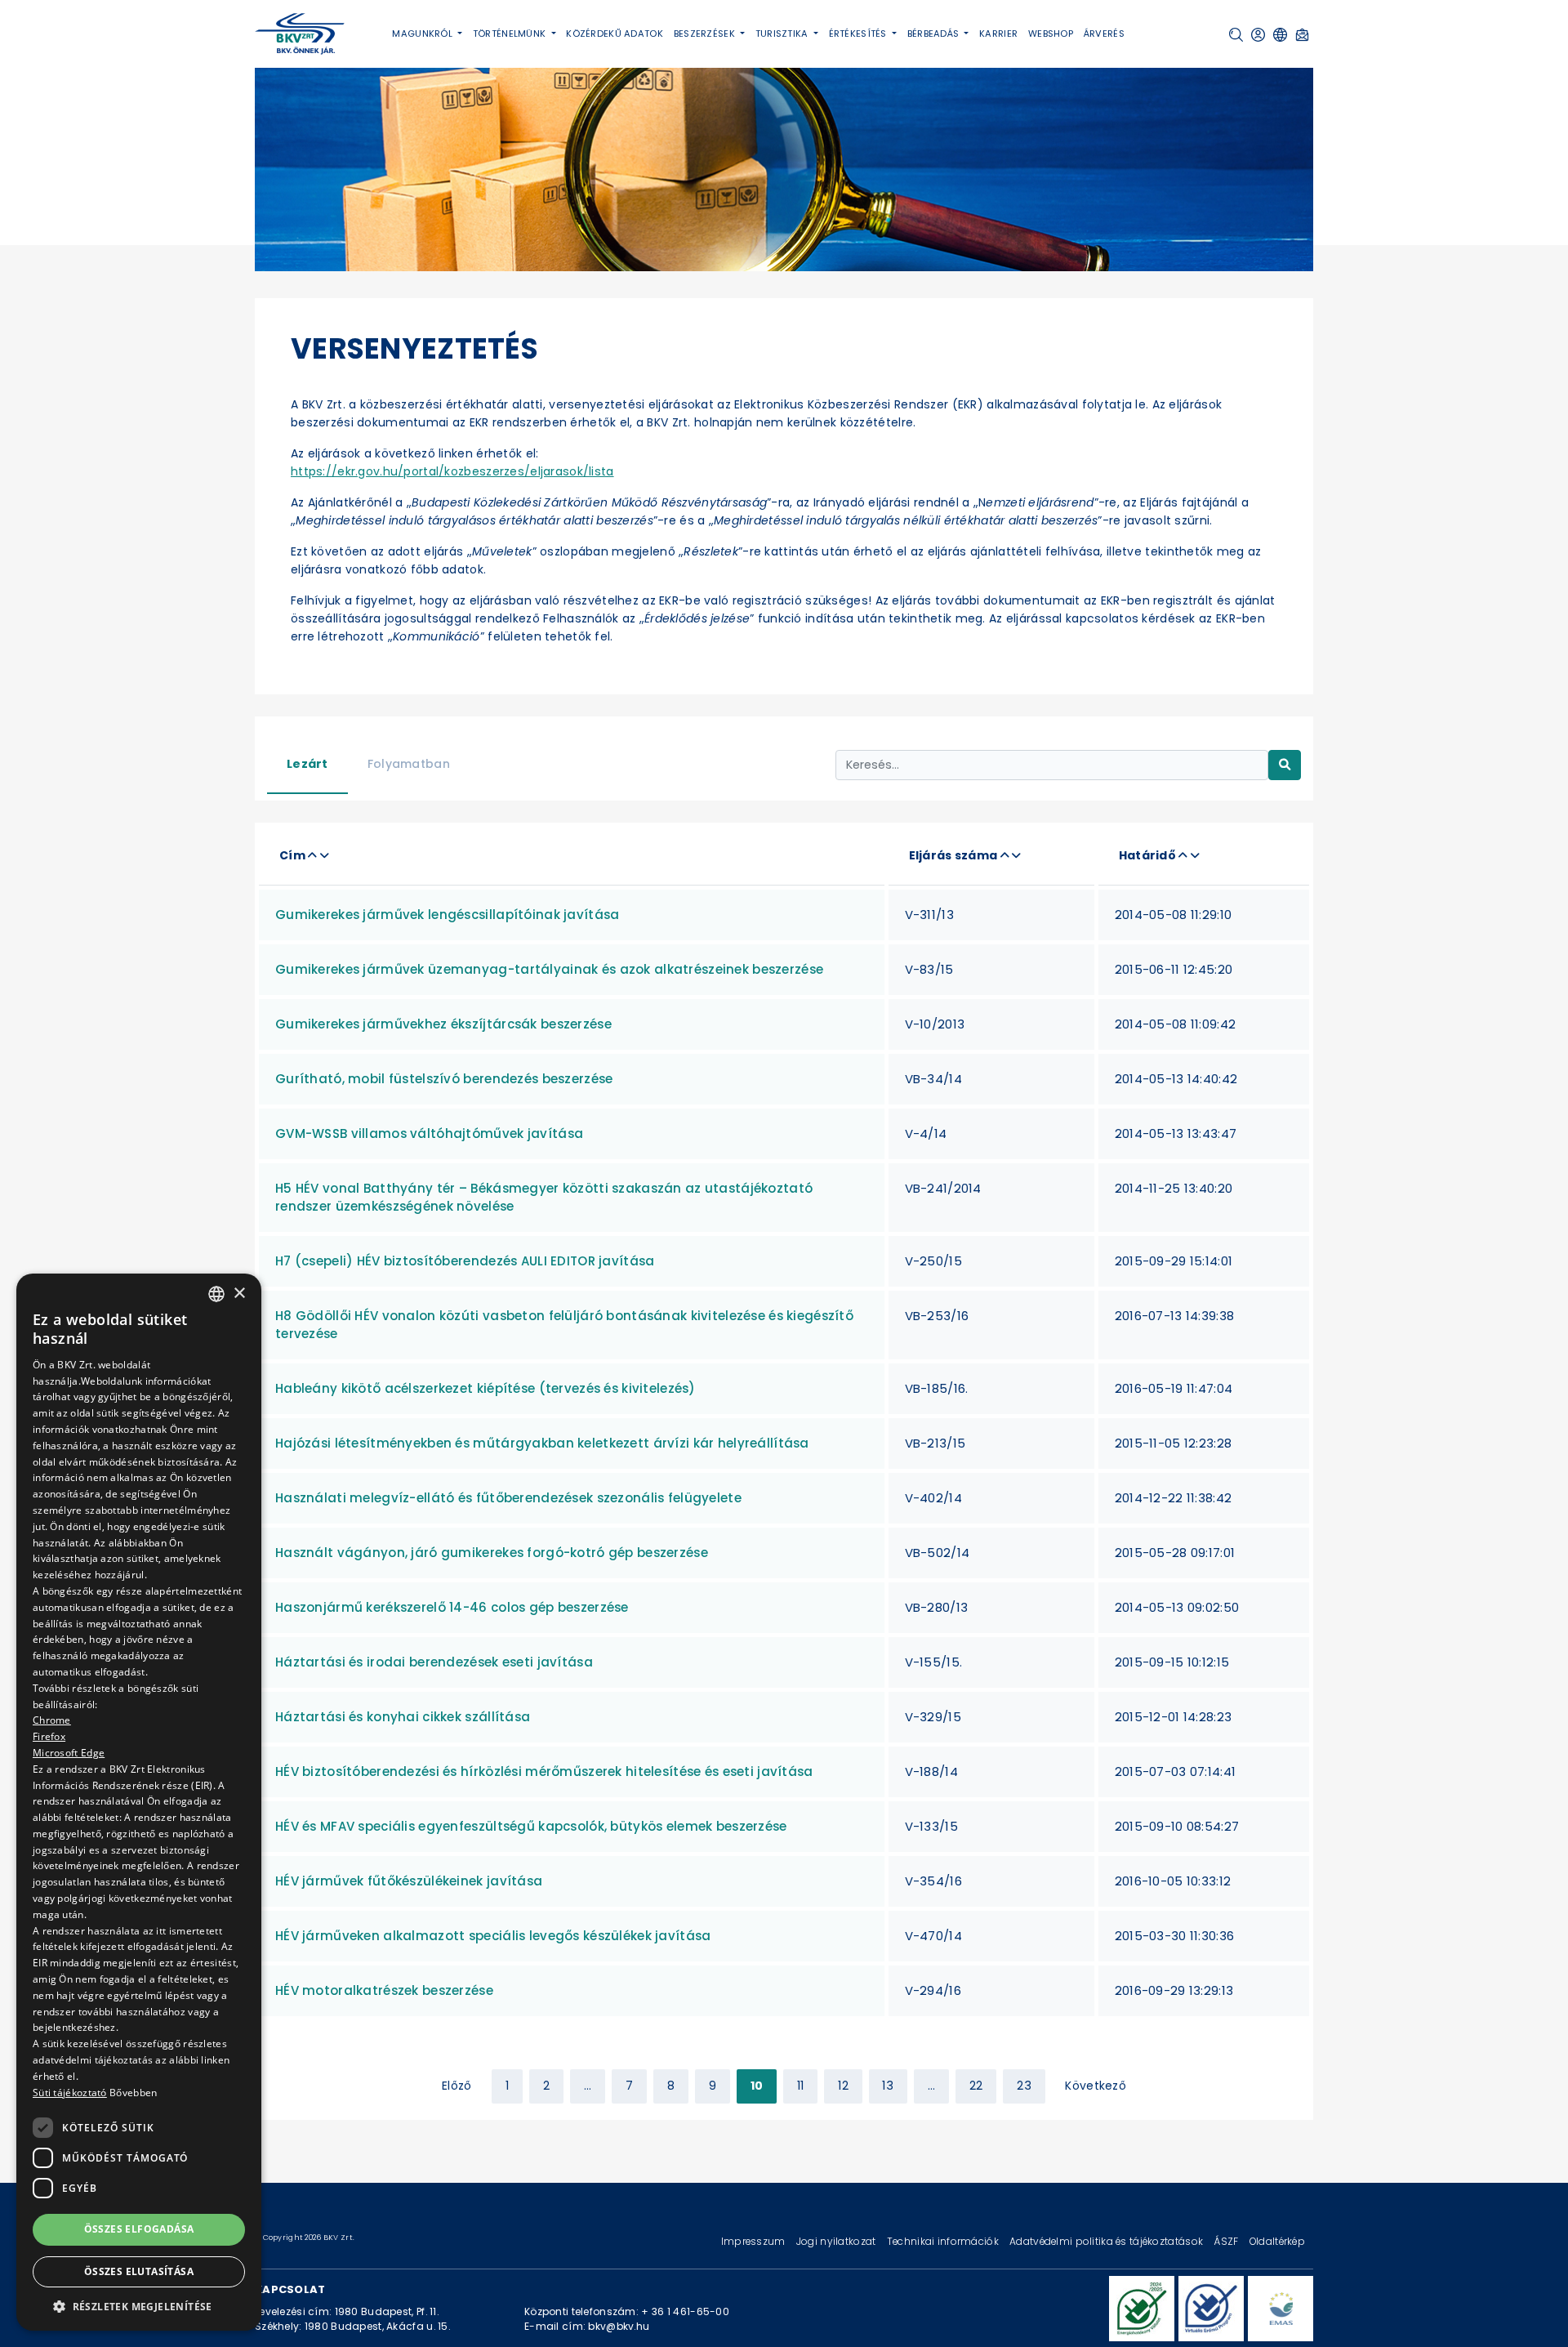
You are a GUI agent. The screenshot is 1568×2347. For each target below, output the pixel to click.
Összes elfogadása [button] (139, 2229)
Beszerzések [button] (706, 33)
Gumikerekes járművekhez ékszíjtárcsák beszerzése (443, 1024)
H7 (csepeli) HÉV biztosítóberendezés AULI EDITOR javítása (465, 1261)
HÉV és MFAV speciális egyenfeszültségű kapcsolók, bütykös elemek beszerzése (531, 1826)
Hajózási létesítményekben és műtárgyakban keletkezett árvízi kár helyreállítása (542, 1443)
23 (1024, 2086)
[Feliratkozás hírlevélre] (1302, 35)
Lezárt (307, 764)
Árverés (1104, 33)
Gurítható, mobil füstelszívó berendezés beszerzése (444, 1079)
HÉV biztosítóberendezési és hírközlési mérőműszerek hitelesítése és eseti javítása (544, 1771)
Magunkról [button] (423, 33)
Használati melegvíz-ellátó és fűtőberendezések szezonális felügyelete (508, 1498)
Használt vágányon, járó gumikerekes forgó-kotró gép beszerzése (492, 1553)
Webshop (1051, 33)
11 (801, 2086)
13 (888, 2086)
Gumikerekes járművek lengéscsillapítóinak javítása (447, 915)
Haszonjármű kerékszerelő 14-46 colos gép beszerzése (452, 1607)
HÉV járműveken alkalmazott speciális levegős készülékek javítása (493, 1936)
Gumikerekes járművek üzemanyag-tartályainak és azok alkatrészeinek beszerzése (549, 969)
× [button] (239, 1293)
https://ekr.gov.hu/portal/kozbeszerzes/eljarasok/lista (452, 471)
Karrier (998, 33)
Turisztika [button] (783, 33)
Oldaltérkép (1277, 2241)
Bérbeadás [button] (935, 33)
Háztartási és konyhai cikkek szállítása (403, 1717)
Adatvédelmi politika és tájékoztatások (1107, 2241)
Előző (457, 2086)
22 (976, 2086)
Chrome (52, 1720)
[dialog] (139, 1802)
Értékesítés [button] (859, 33)
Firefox (49, 1736)
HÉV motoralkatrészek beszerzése (384, 1990)
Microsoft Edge (69, 1753)
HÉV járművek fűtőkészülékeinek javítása (409, 1881)
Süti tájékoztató (70, 2093)
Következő (1096, 2086)
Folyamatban (409, 764)
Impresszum (755, 2241)
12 (843, 2086)
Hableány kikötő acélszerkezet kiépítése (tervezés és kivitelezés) (486, 1388)
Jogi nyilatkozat (837, 2241)
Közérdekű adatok (615, 33)
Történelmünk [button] (511, 33)
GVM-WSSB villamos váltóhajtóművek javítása (429, 1133)
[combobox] (216, 1294)
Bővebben (133, 2093)
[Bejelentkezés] (1258, 35)
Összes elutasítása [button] (139, 2271)
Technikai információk (944, 2241)
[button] (1236, 35)
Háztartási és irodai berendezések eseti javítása (434, 1662)
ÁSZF (1227, 2241)
